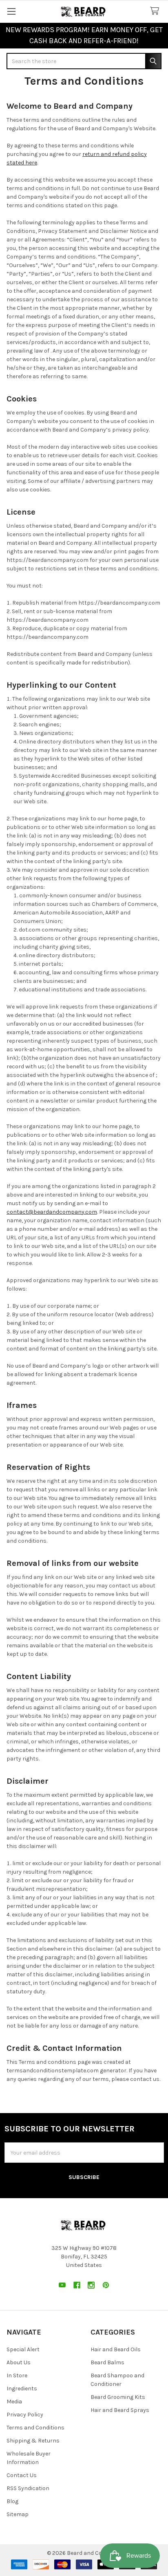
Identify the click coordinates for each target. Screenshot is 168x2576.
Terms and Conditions (35, 2428)
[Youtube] (62, 2285)
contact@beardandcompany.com (52, 1212)
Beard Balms (107, 2362)
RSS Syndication (28, 2488)
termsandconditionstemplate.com (53, 2071)
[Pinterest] (106, 2285)
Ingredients (22, 2389)
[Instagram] (91, 2285)
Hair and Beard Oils (116, 2349)
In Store (17, 2375)
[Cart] (156, 11)
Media (14, 2402)
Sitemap (18, 2514)
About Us (19, 2362)
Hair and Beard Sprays (120, 2410)
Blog (12, 2501)
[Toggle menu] (11, 11)
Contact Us (22, 2475)
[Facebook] (77, 2285)
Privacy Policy (25, 2415)
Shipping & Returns (33, 2441)
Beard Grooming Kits (118, 2397)
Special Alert (23, 2349)
